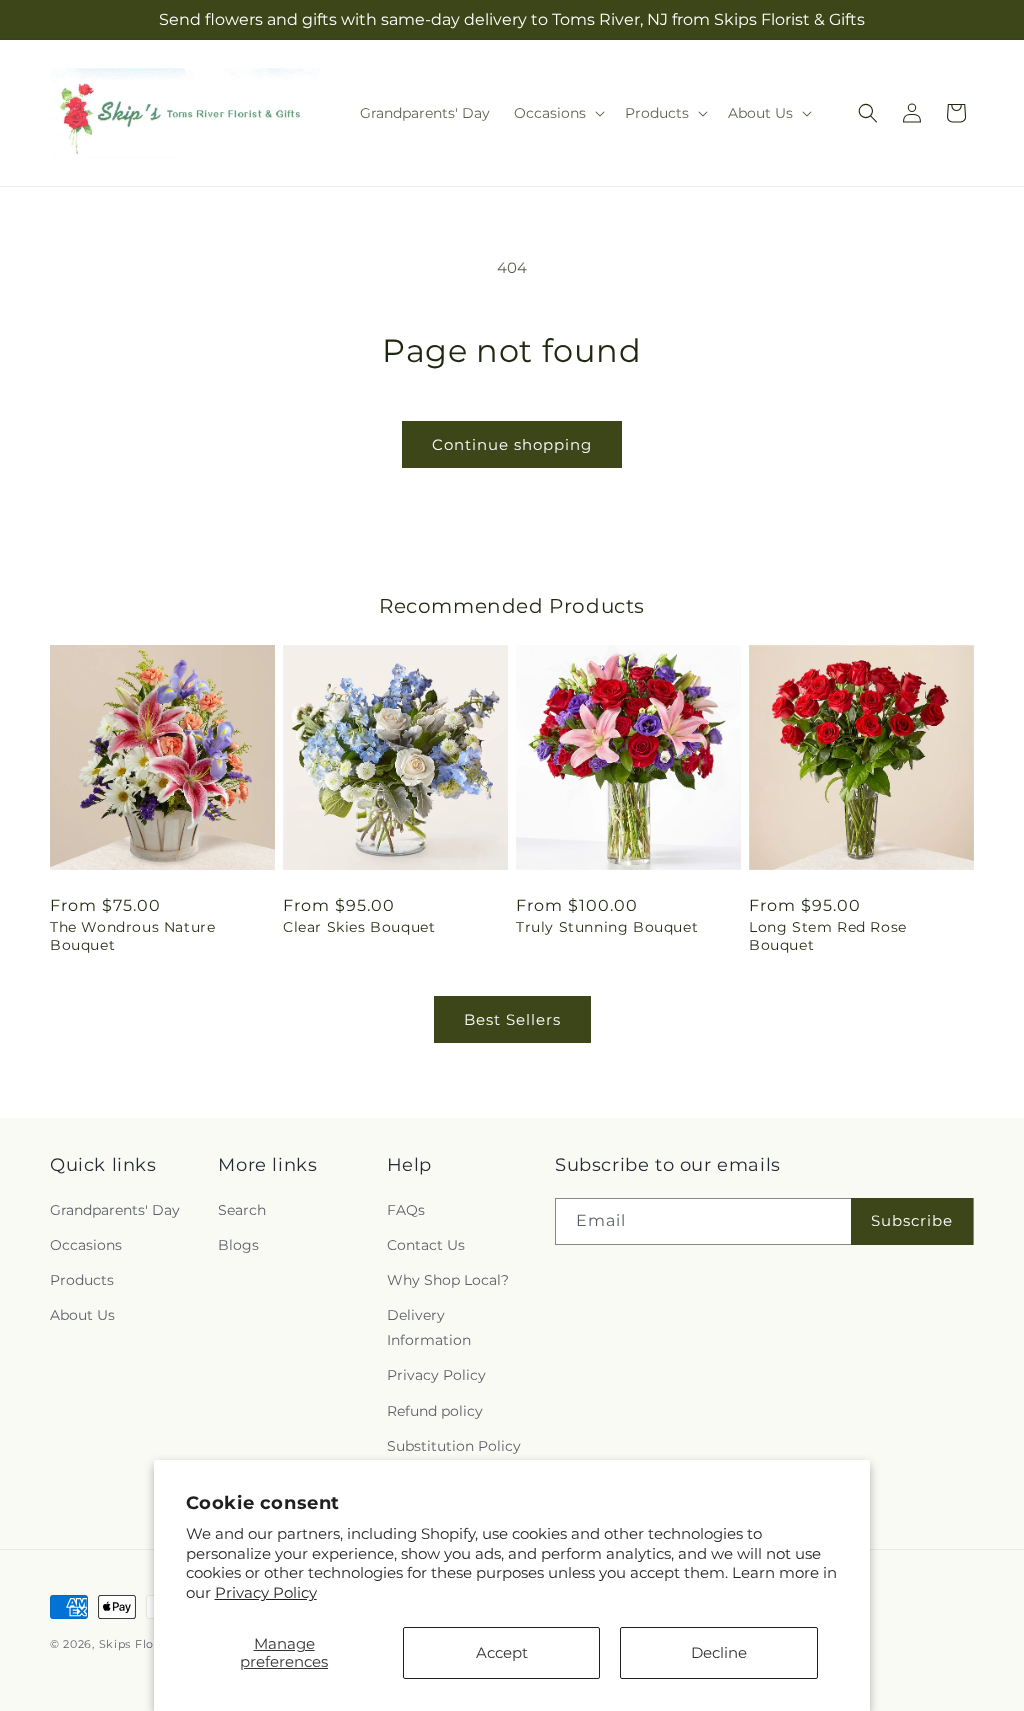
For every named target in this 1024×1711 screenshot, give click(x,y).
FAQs (406, 1210)
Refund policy (435, 1411)
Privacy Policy (266, 1592)
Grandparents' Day (115, 1210)
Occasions (86, 1245)
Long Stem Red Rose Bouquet (828, 936)
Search (242, 1210)
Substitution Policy (454, 1446)
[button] (557, 113)
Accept (502, 1652)
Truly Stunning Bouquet (607, 927)
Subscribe (912, 1220)
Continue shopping (512, 444)
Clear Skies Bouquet (359, 927)
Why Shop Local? (448, 1280)
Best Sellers (512, 1019)
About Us (82, 1315)
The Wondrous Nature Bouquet (132, 936)
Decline (719, 1652)
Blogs (238, 1245)
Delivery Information (429, 1327)
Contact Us (426, 1245)
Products (82, 1280)
